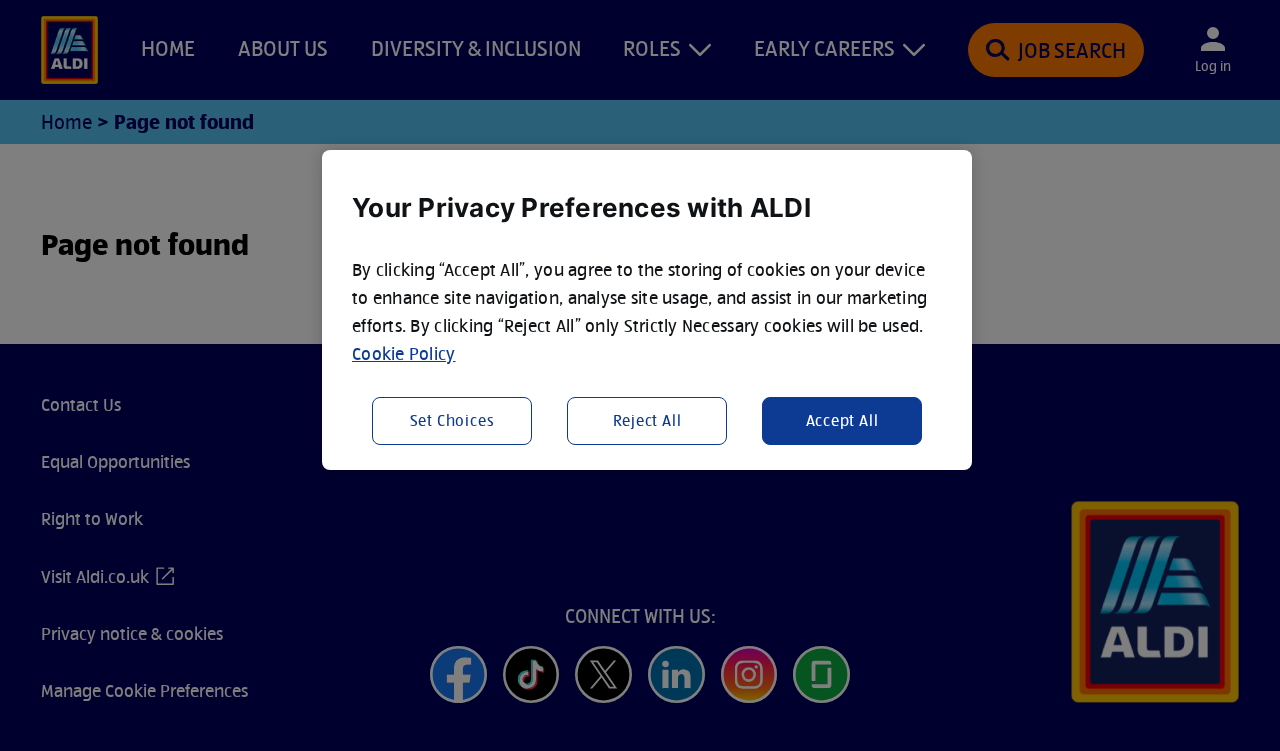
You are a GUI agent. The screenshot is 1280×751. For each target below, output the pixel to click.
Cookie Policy (404, 353)
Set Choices (452, 420)
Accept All (842, 420)
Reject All (647, 420)
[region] (647, 310)
